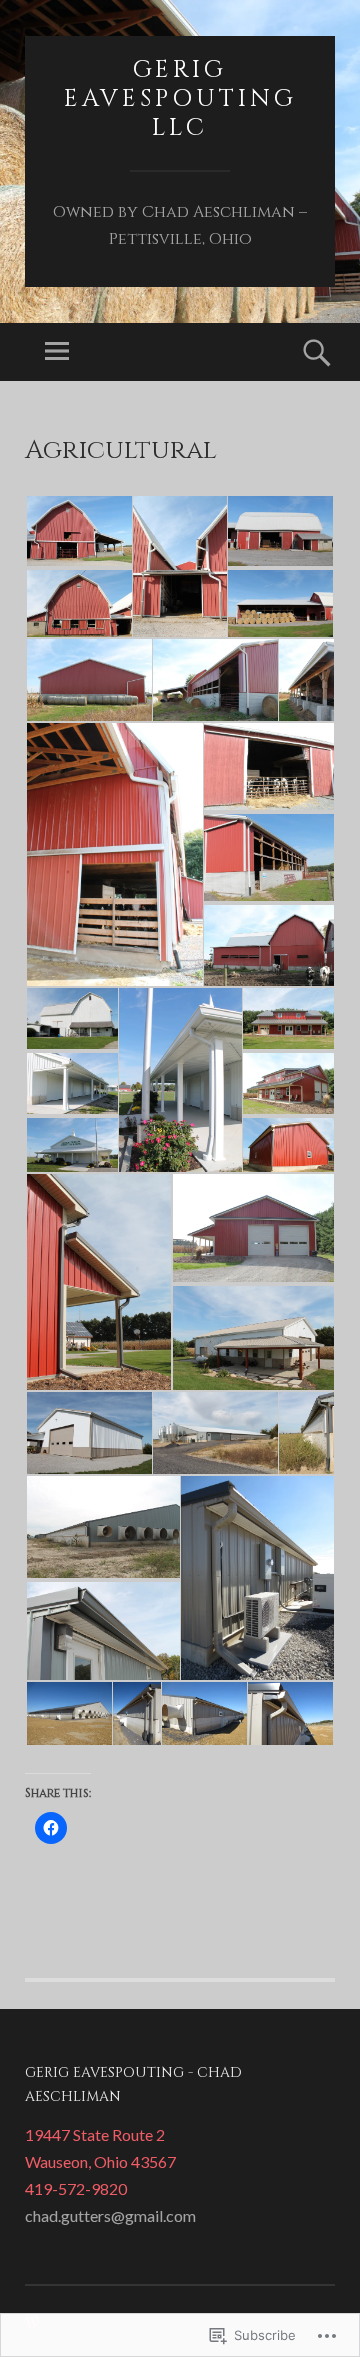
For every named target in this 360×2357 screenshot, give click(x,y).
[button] (78, 531)
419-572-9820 (76, 2188)
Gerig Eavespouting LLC (180, 99)
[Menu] (57, 352)
